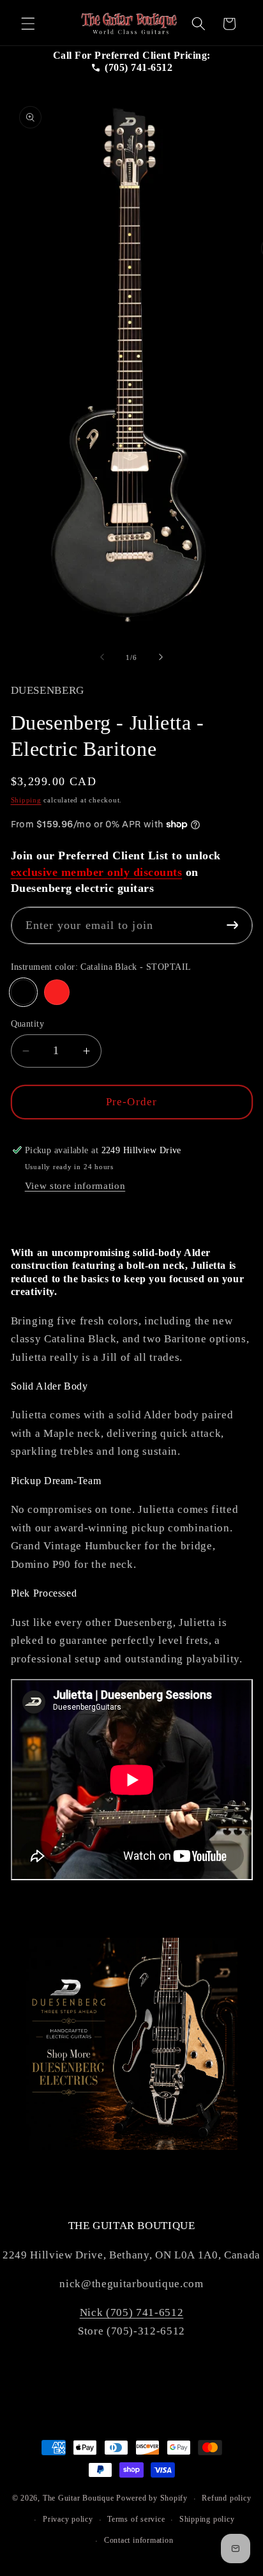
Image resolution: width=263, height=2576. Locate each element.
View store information (75, 1185)
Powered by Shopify (152, 2499)
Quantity (28, 1023)
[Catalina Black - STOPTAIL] (24, 992)
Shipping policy (207, 2519)
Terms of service (136, 2519)
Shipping (26, 800)
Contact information (139, 2540)
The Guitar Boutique (79, 2499)
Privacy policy (68, 2519)
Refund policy (226, 2498)
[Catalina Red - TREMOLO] (57, 992)
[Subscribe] (233, 925)
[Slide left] (102, 657)
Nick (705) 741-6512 (132, 2312)
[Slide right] (161, 657)
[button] (28, 24)
